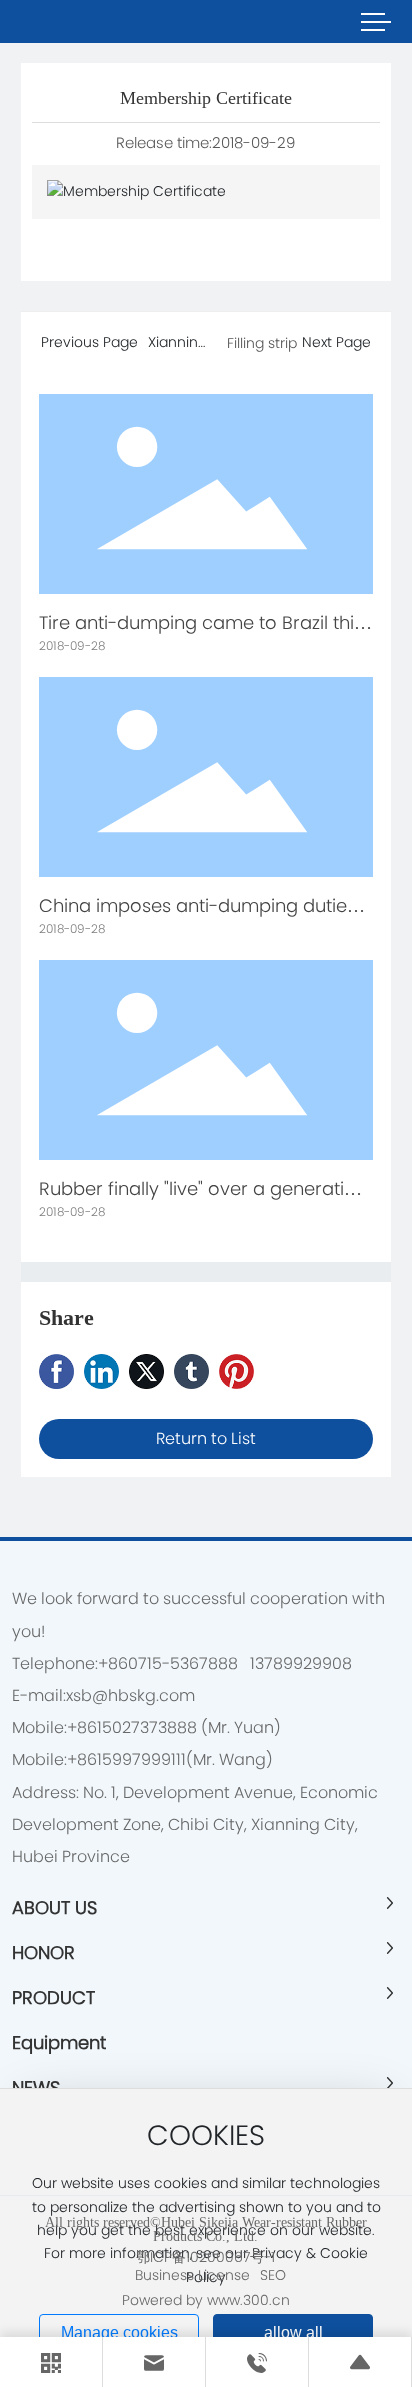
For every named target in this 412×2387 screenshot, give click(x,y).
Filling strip (262, 343)
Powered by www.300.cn (206, 2300)
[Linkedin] (101, 1371)
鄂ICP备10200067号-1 (205, 2257)
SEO (273, 2275)
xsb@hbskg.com (130, 1695)
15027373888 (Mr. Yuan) (189, 1727)
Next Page (336, 342)
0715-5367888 (183, 1663)
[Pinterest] (236, 1371)
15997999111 (141, 1759)
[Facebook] (56, 1371)
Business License (192, 2275)
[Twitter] (146, 1371)
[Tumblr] (191, 1371)
